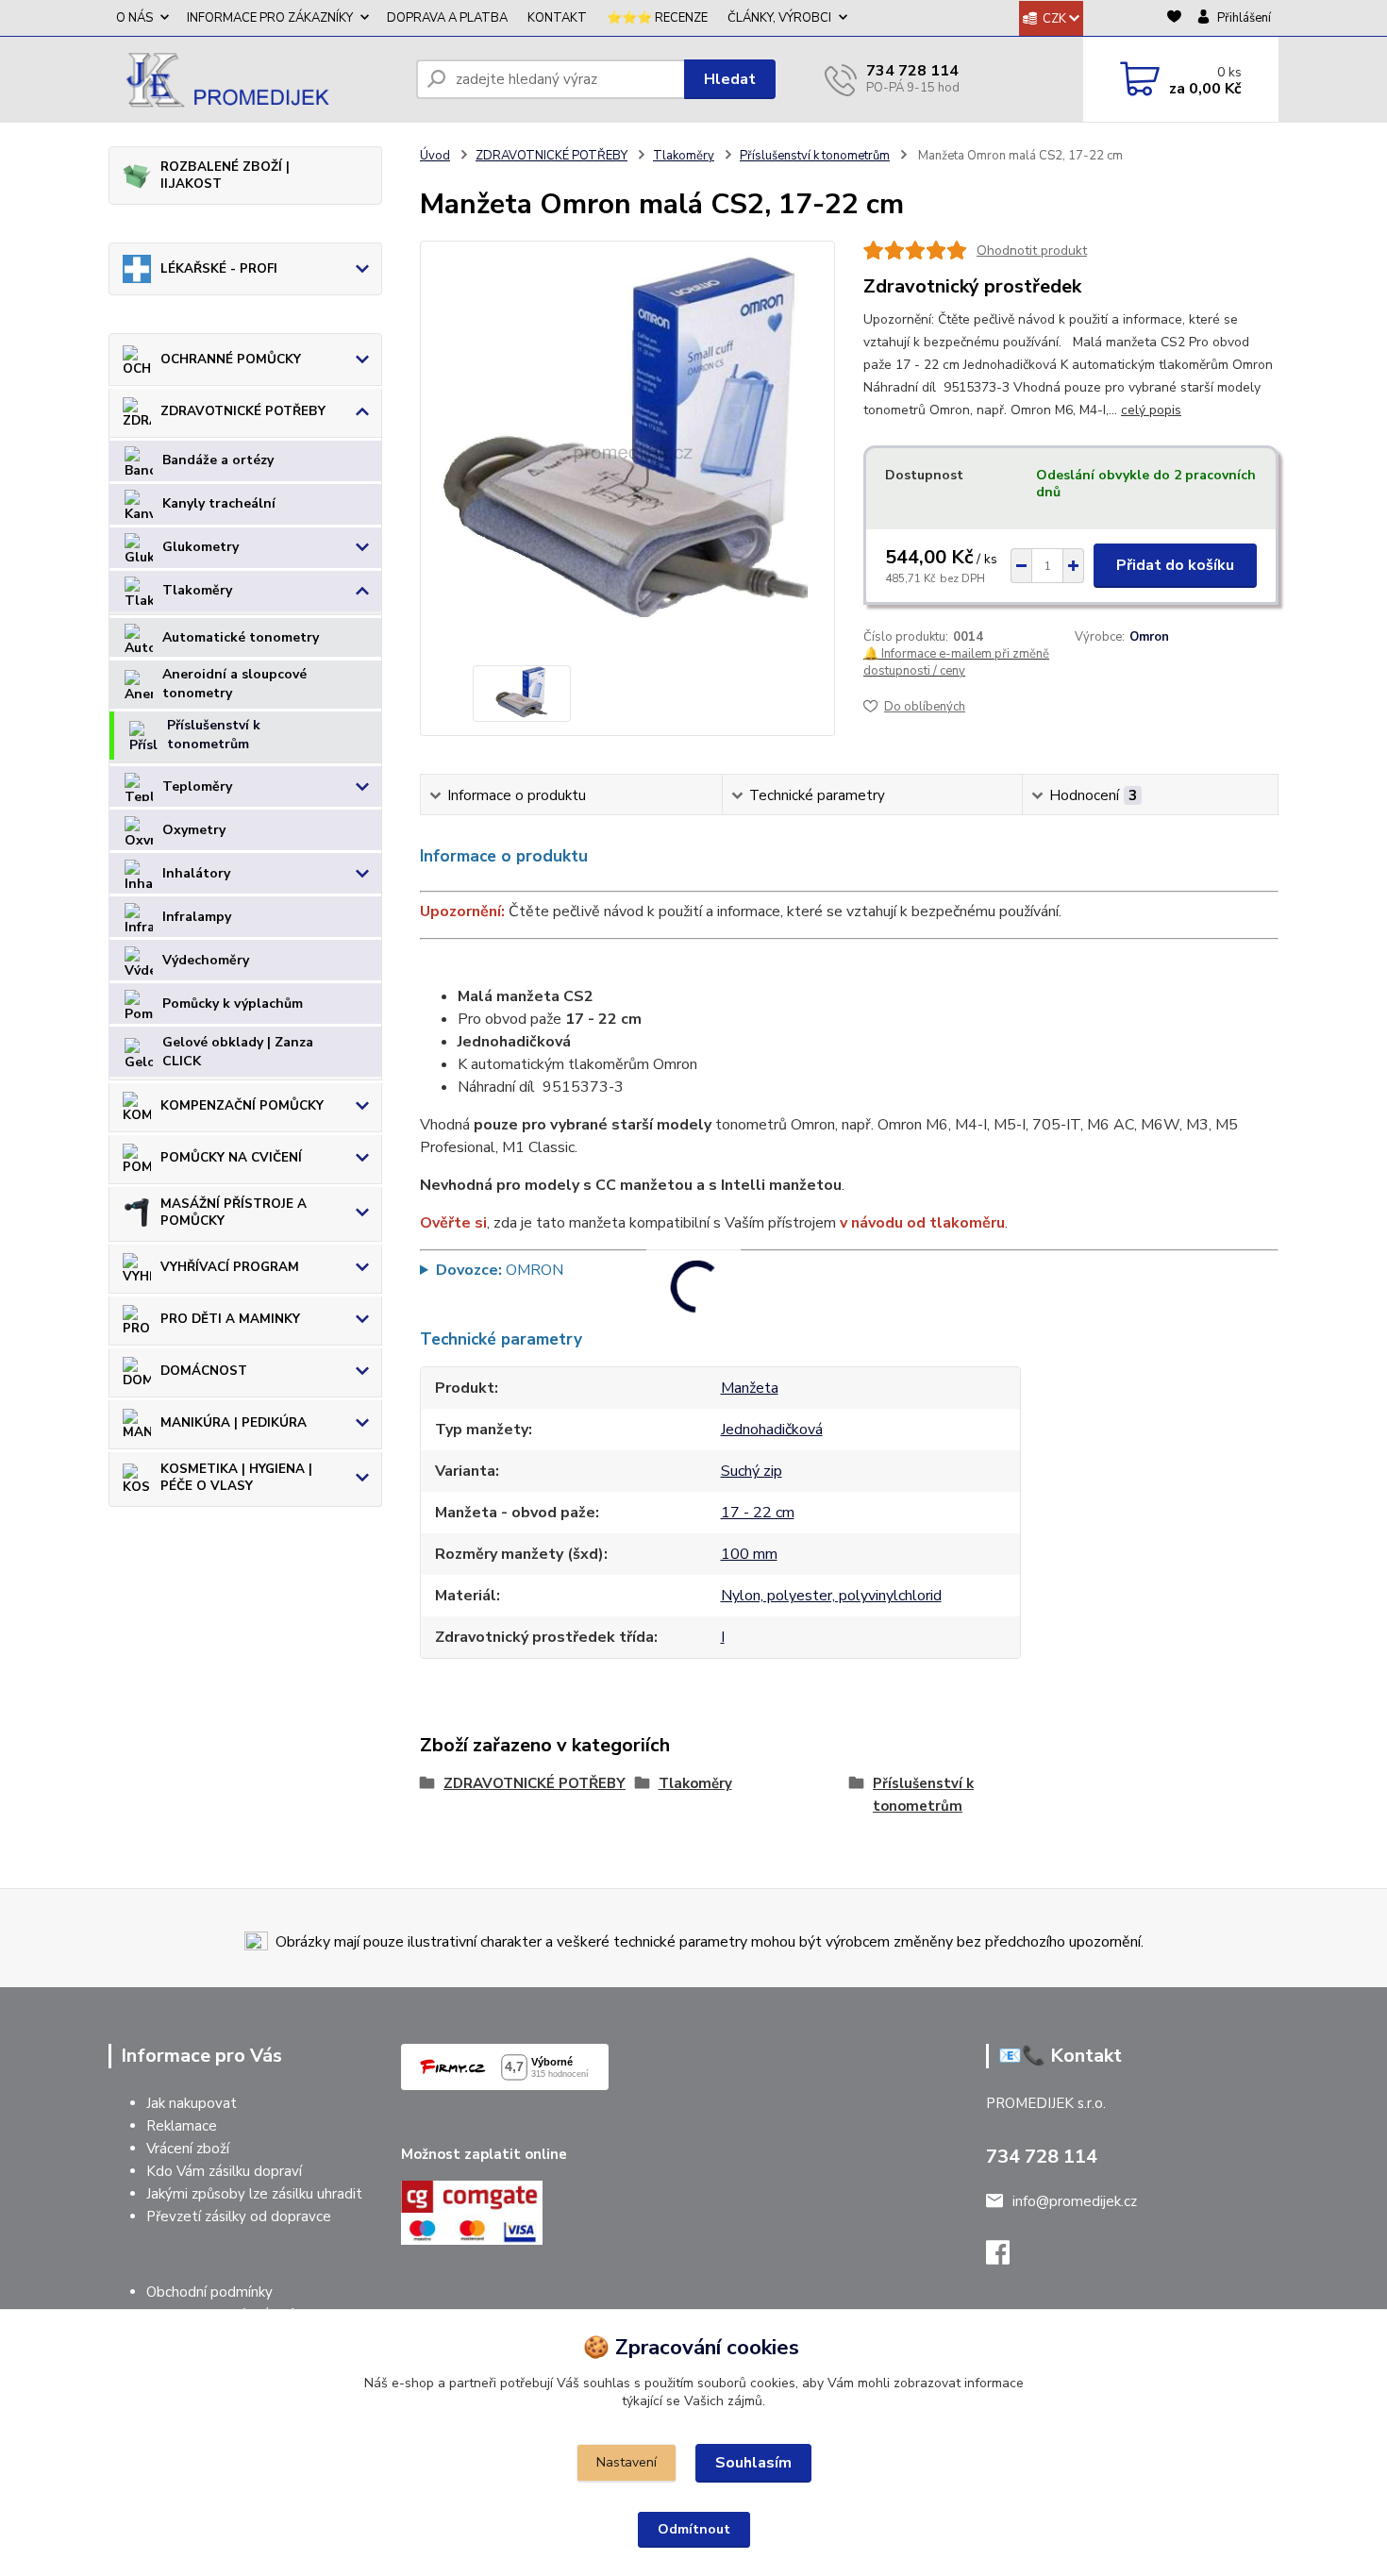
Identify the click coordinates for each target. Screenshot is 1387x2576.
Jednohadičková (772, 1430)
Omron (1149, 637)
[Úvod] (255, 79)
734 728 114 (912, 71)
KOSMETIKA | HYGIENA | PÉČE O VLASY (236, 1477)
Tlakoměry (197, 590)
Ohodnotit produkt (1032, 251)
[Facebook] (1007, 2258)
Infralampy (197, 917)
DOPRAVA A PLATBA (447, 18)
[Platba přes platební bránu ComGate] (472, 2212)
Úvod (435, 156)
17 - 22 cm (758, 1513)
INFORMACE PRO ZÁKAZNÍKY (270, 18)
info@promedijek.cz (1075, 2201)
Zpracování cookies (707, 2347)
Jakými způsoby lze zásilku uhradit (254, 2194)
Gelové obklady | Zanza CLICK (238, 1052)
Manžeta (750, 1388)
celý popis (1151, 410)
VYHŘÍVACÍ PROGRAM (230, 1267)
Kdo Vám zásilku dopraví (224, 2171)
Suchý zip (752, 1471)
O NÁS (134, 18)
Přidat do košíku (1175, 565)
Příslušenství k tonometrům (214, 735)
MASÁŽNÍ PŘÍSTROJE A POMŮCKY (234, 1212)
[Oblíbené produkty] (1174, 19)
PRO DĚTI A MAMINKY (230, 1319)
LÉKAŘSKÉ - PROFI (219, 268)
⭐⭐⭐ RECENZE (657, 18)
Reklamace (182, 2126)
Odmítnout (694, 2529)
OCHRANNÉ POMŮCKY (231, 359)
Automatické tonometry (241, 637)
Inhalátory (196, 873)
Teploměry (197, 786)
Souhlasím (753, 2463)
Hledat (730, 79)
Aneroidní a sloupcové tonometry (234, 684)
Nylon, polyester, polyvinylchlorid (831, 1596)
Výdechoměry (206, 960)
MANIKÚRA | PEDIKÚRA (234, 1422)
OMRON (500, 1270)
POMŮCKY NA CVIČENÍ (231, 1157)
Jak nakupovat (192, 2103)
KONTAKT (557, 18)
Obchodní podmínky (209, 2292)
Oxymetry (194, 830)
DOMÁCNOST (204, 1371)
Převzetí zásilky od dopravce (239, 2216)
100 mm (749, 1554)
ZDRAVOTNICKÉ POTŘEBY (243, 411)
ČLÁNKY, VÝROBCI (779, 18)
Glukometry (201, 547)
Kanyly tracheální (219, 503)
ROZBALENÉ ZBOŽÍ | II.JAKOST (225, 175)
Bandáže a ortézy (218, 460)
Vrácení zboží (188, 2149)
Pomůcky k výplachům (233, 1004)
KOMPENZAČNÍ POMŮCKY (242, 1105)
